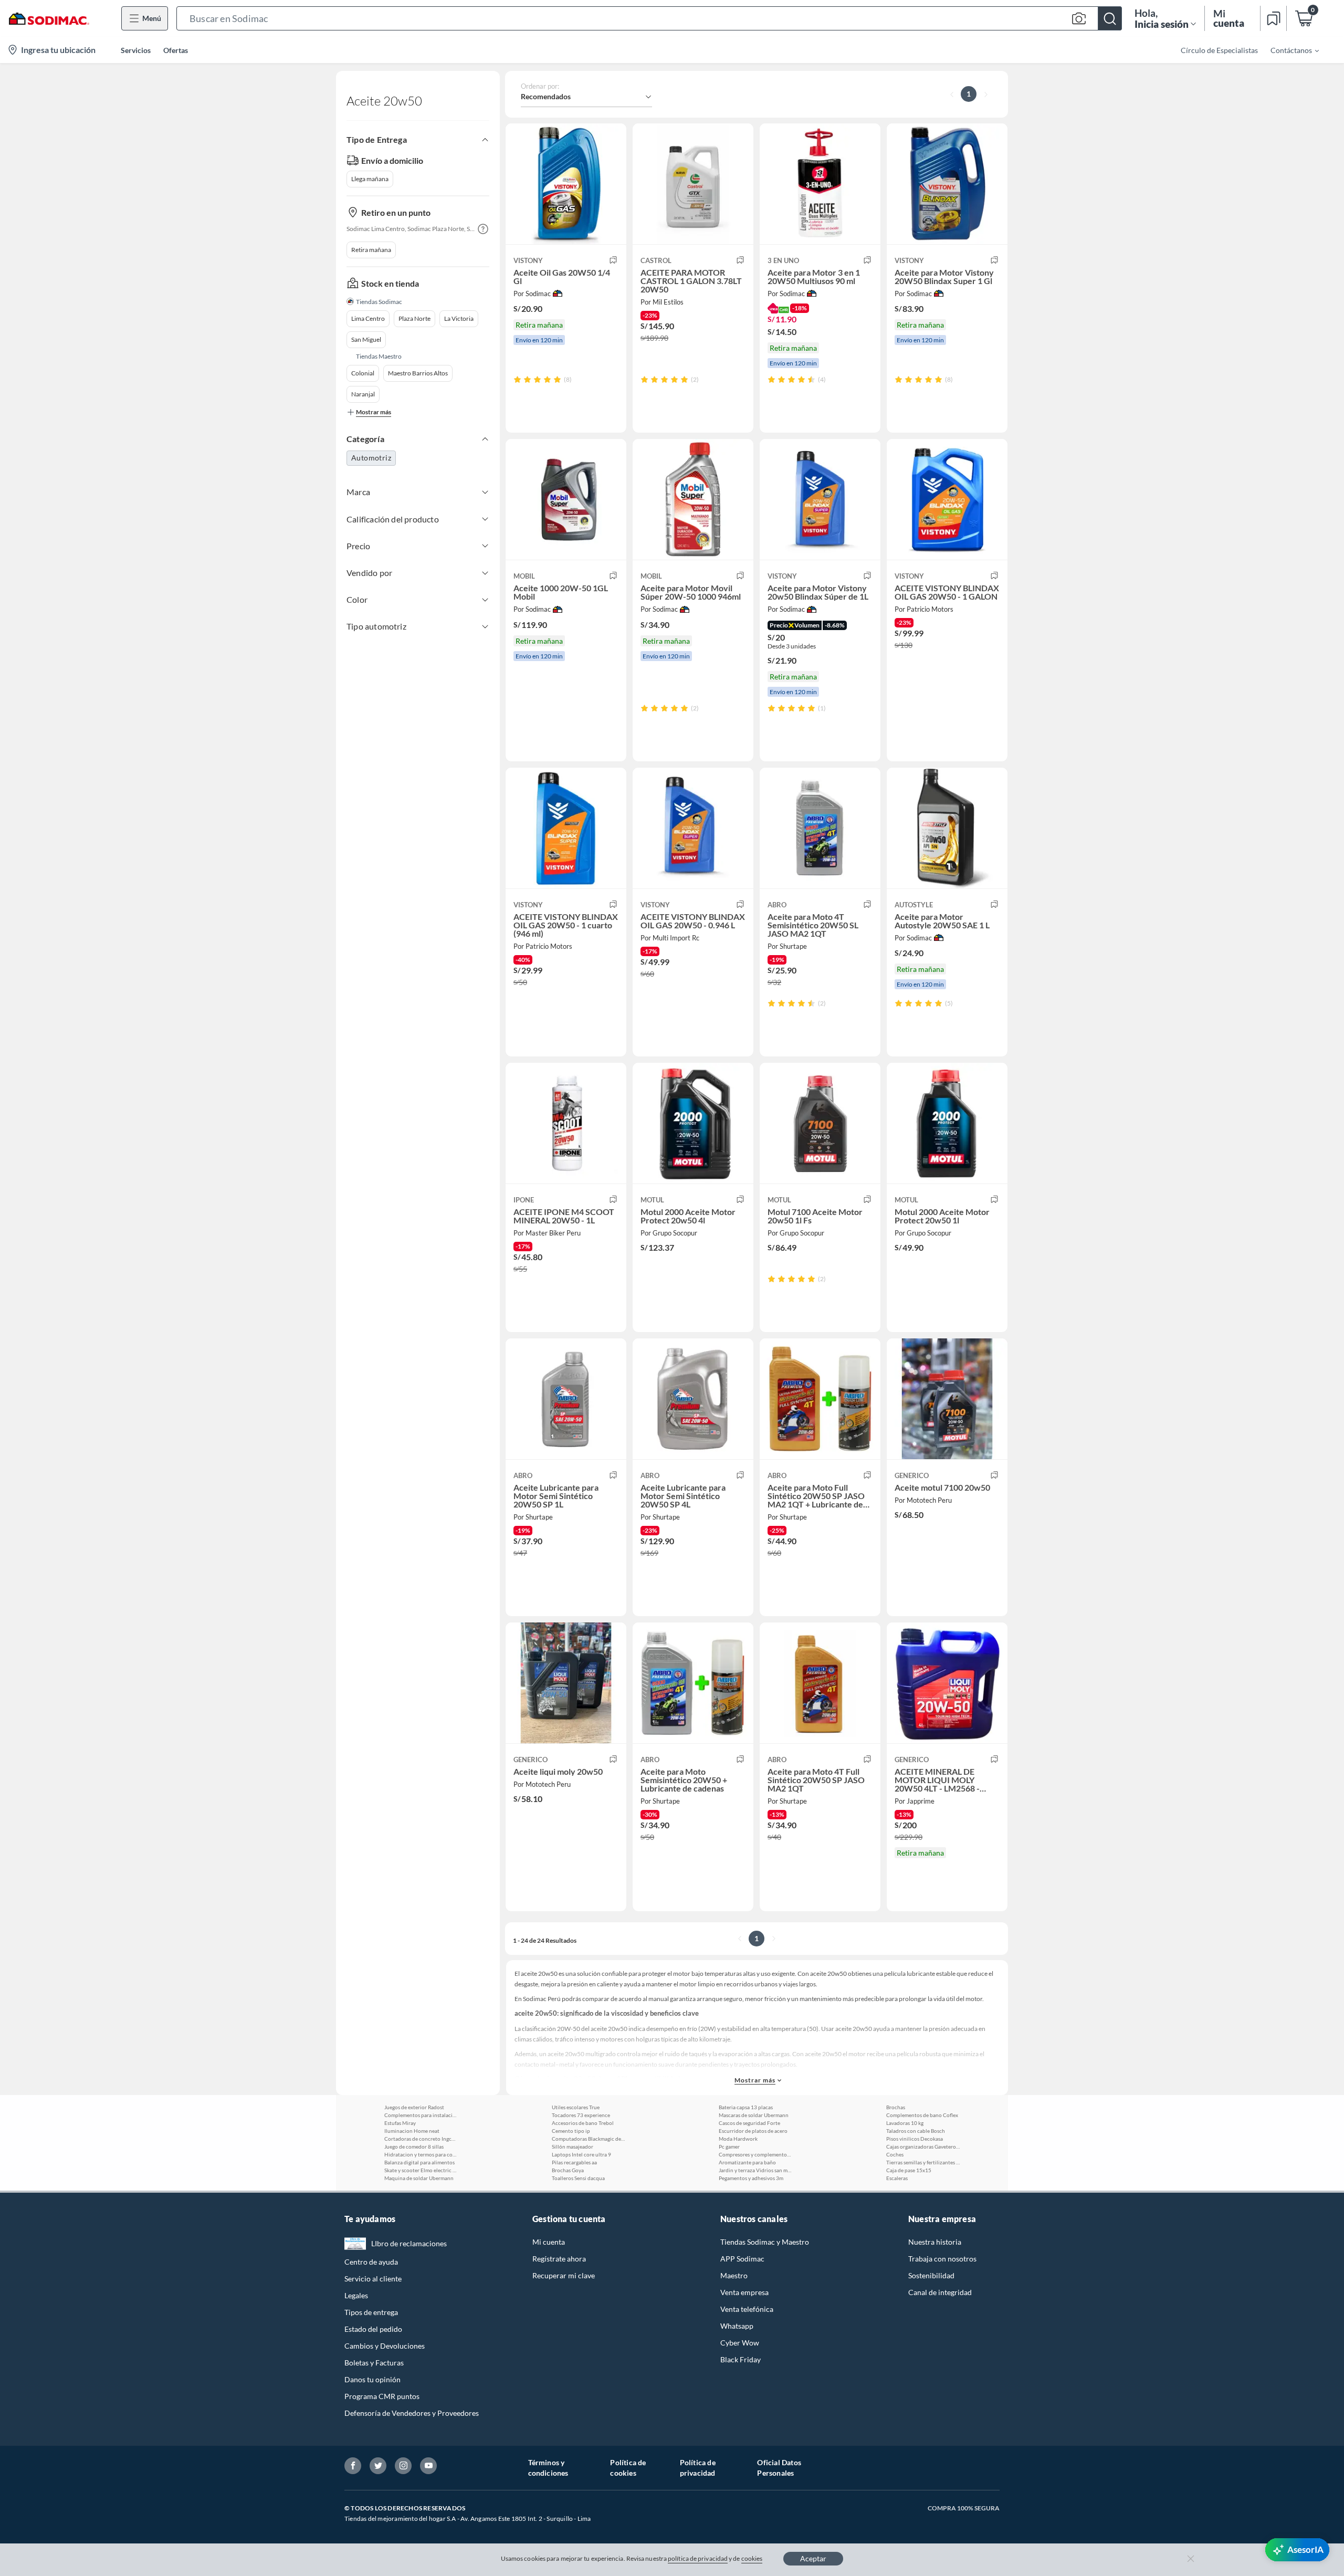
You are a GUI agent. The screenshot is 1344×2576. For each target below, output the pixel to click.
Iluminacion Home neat (412, 2131)
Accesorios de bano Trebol (583, 2123)
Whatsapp (737, 2326)
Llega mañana (370, 179)
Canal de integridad (940, 2292)
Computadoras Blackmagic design (589, 2139)
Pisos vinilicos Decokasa (915, 2139)
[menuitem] (1288, 50)
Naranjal (363, 394)
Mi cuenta (549, 2242)
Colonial (363, 373)
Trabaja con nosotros (942, 2259)
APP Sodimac (742, 2259)
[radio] (517, 379)
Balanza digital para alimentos (419, 2162)
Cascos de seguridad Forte (749, 2123)
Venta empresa (744, 2292)
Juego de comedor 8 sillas (414, 2146)
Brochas (896, 2107)
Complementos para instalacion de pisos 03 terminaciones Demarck (421, 2115)
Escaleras (897, 2178)
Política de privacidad (698, 2468)
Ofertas (176, 50)
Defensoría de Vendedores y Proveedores (412, 2413)
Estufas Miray (400, 2123)
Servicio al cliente (373, 2279)
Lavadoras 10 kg (905, 2123)
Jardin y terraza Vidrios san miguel (755, 2170)
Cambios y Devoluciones (385, 2346)
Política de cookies (628, 2468)
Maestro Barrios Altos (418, 373)
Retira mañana (371, 250)
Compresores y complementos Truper (755, 2154)
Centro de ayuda (371, 2262)
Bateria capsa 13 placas (746, 2107)
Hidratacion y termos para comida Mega (421, 2154)
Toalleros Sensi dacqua (578, 2178)
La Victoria (459, 318)
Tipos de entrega (371, 2312)
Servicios (136, 50)
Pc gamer (729, 2146)
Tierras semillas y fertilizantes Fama (923, 2162)
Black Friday (741, 2359)
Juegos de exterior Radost (414, 2107)
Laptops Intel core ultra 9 (581, 2154)
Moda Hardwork (738, 2139)
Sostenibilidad (931, 2275)
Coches (895, 2154)
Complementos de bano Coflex (922, 2115)
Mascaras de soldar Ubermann (754, 2115)
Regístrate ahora (559, 2259)
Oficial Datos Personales (779, 2468)
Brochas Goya (568, 2170)
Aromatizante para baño (747, 2162)
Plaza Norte (414, 318)
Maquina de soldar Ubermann (419, 2178)
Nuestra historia (935, 2242)
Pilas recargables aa (574, 2162)
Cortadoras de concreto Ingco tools (421, 2139)
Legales (356, 2295)
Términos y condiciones (548, 2468)
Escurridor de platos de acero (753, 2131)
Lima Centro (368, 318)
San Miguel (366, 339)
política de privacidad (698, 2558)
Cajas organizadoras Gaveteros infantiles (923, 2146)
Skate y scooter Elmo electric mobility (421, 2170)
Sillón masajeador (573, 2146)
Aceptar (813, 2558)
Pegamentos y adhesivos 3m (751, 2178)
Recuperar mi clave (564, 2275)
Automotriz (371, 458)
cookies (752, 2558)
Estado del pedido (373, 2329)
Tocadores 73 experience (581, 2115)
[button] (649, 18)
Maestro (734, 2275)
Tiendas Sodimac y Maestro (765, 2242)
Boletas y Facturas (374, 2363)
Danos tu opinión (372, 2379)
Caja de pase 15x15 (909, 2170)
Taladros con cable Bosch (916, 2131)
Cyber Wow (740, 2343)
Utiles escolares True (576, 2107)
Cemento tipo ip (571, 2131)
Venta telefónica (747, 2309)
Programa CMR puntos (382, 2396)
